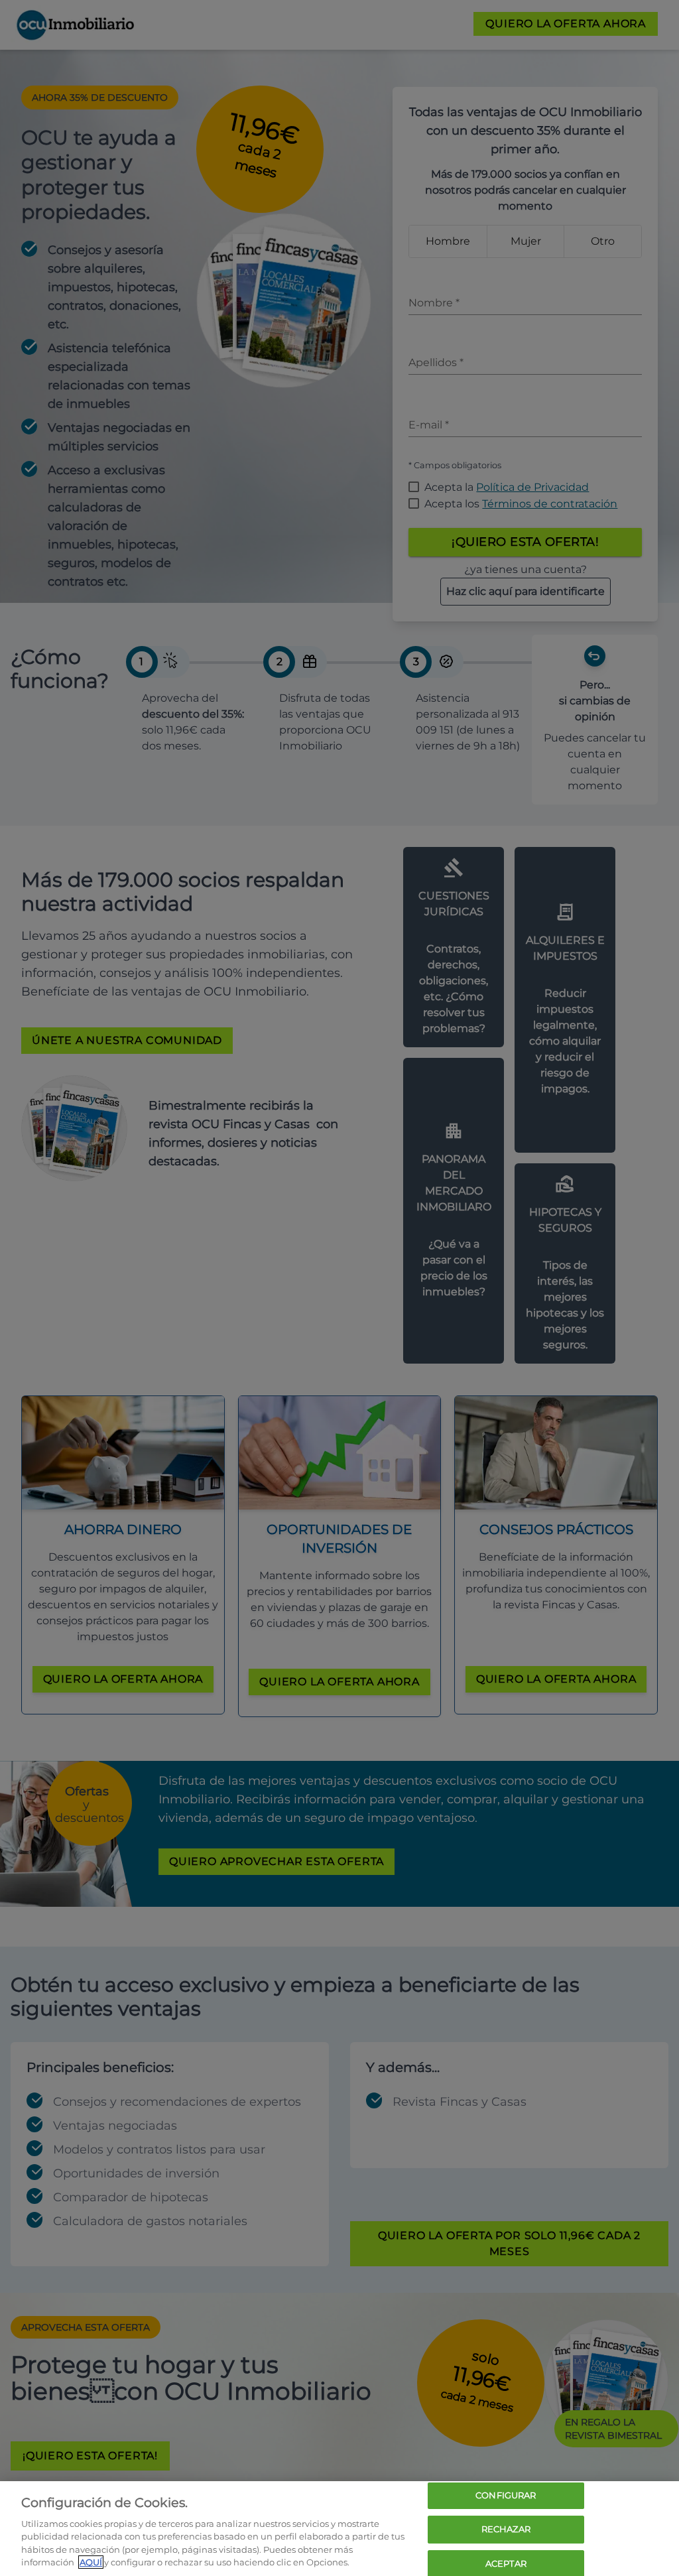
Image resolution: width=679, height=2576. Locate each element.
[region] (339, 2529)
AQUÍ (91, 2562)
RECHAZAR (506, 2529)
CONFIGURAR (506, 2496)
